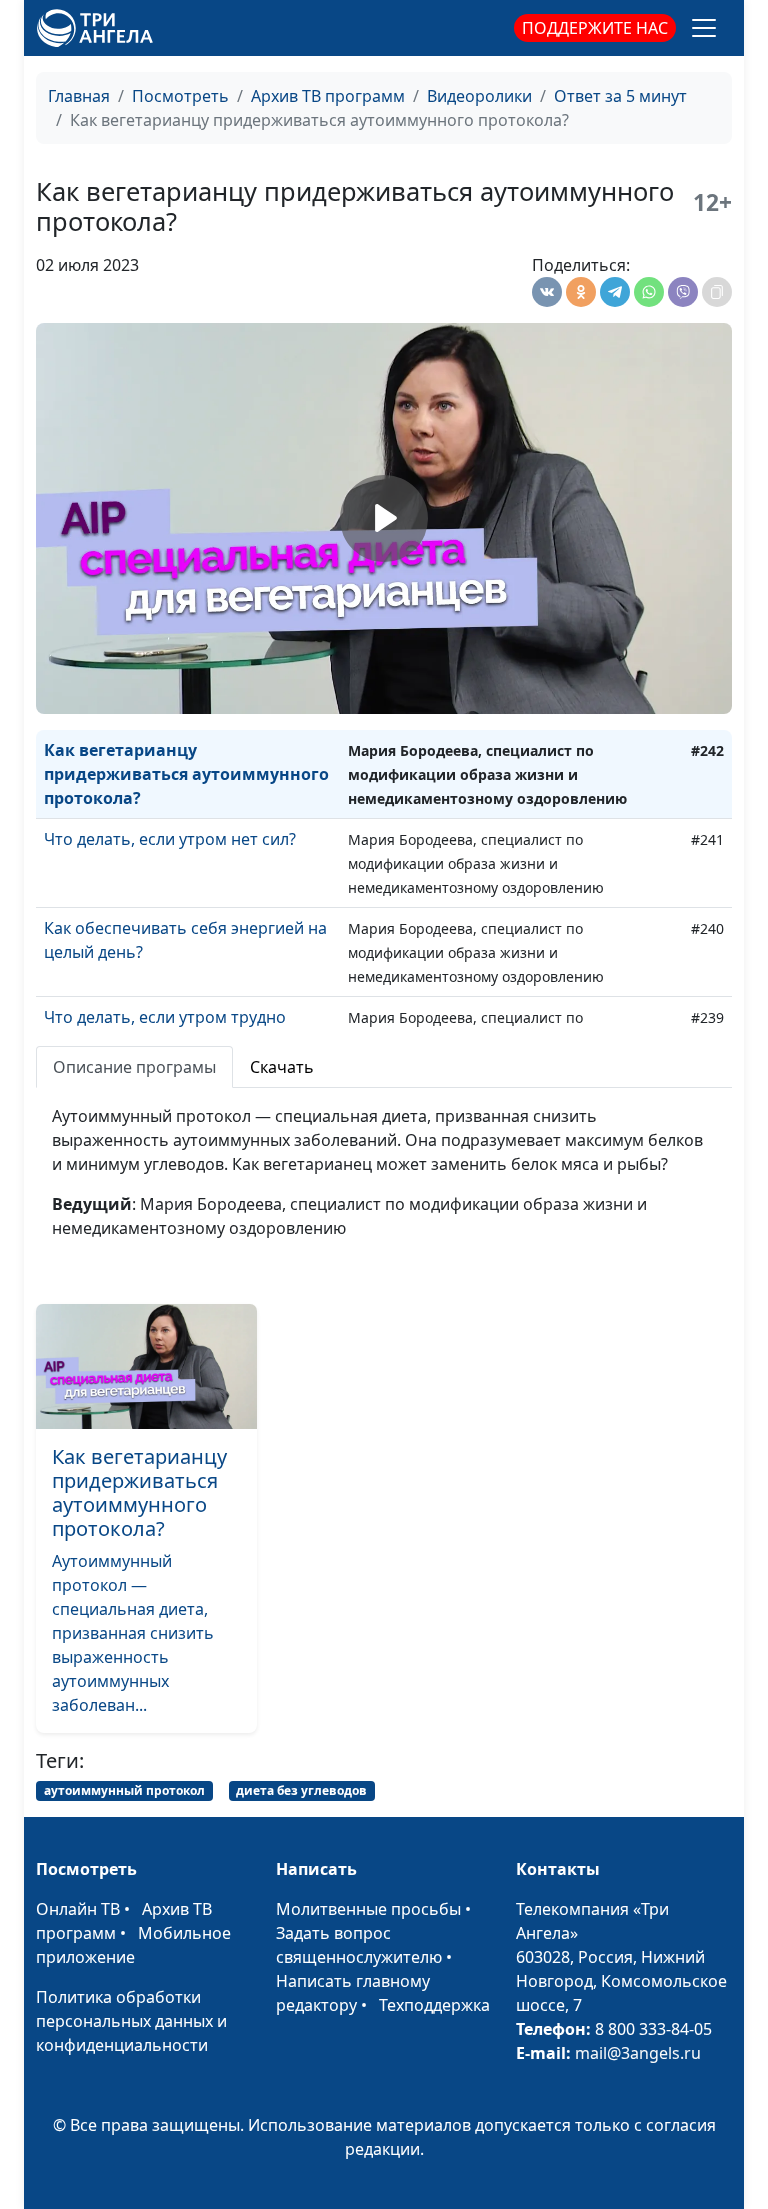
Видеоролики (479, 96)
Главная (79, 96)
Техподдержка (434, 2005)
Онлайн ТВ (78, 1909)
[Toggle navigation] (704, 28)
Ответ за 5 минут (620, 96)
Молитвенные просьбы (368, 1909)
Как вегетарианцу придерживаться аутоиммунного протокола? (186, 774)
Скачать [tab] (282, 1067)
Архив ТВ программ (328, 96)
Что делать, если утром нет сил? (170, 839)
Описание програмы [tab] (134, 1067)
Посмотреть (180, 96)
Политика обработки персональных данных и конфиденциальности (131, 2021)
